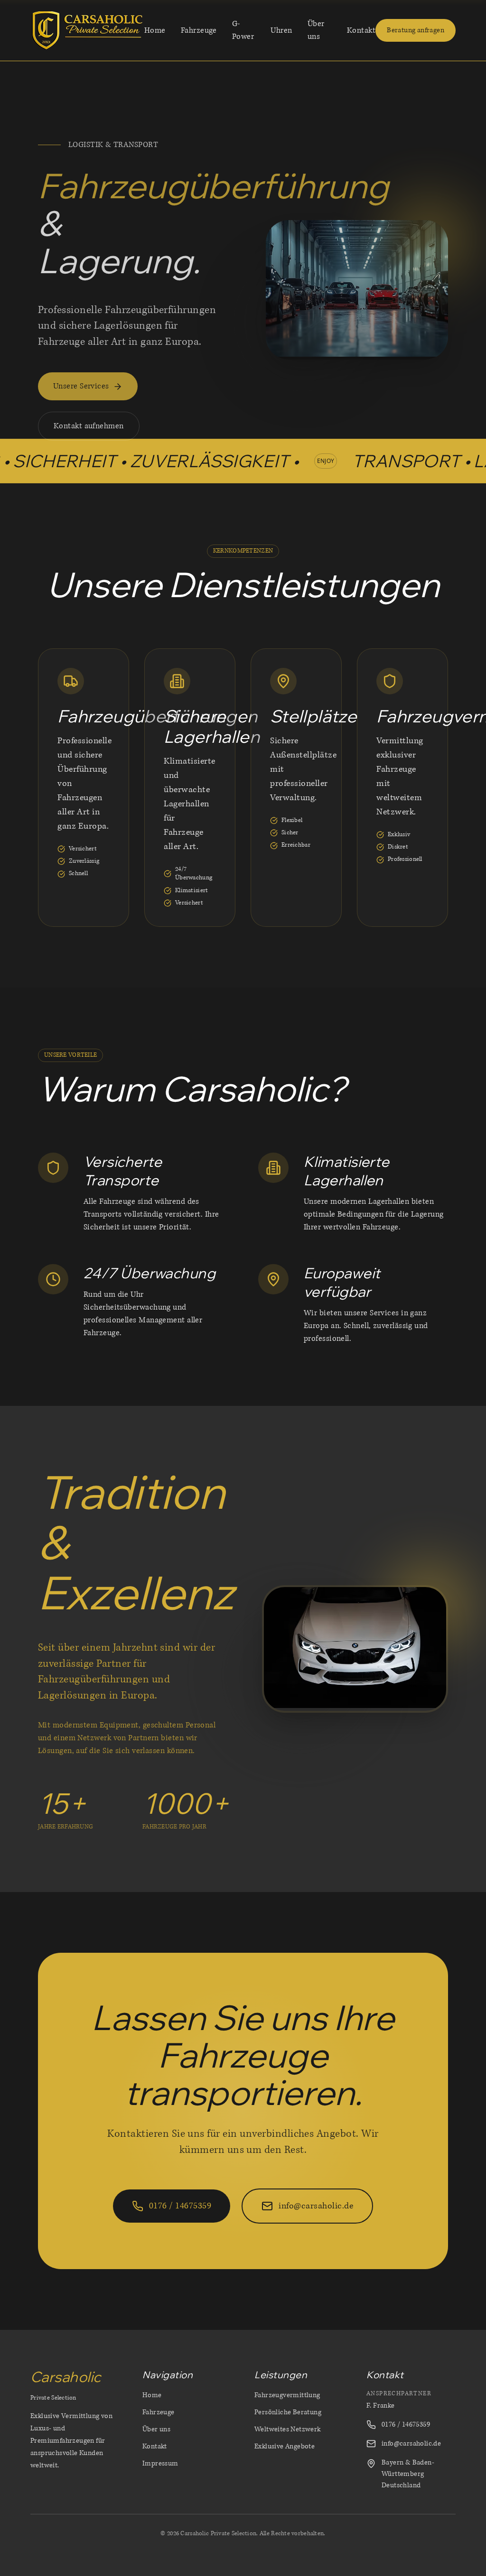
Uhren (281, 30)
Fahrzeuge (199, 30)
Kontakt (361, 30)
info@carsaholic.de (411, 2443)
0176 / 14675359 (406, 2424)
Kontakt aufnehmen (89, 426)
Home (155, 30)
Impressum (160, 2463)
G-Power (243, 30)
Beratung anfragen (416, 30)
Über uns (316, 30)
